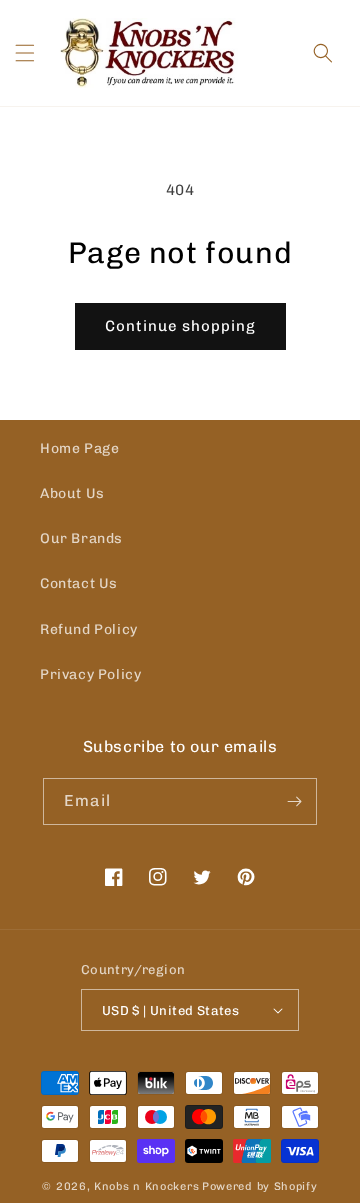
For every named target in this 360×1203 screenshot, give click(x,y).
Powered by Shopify (260, 1186)
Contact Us (79, 583)
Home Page (79, 448)
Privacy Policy (90, 674)
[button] (25, 53)
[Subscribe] (294, 801)
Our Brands (81, 538)
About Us (72, 493)
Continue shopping (180, 326)
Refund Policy (89, 629)
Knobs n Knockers (146, 1186)
